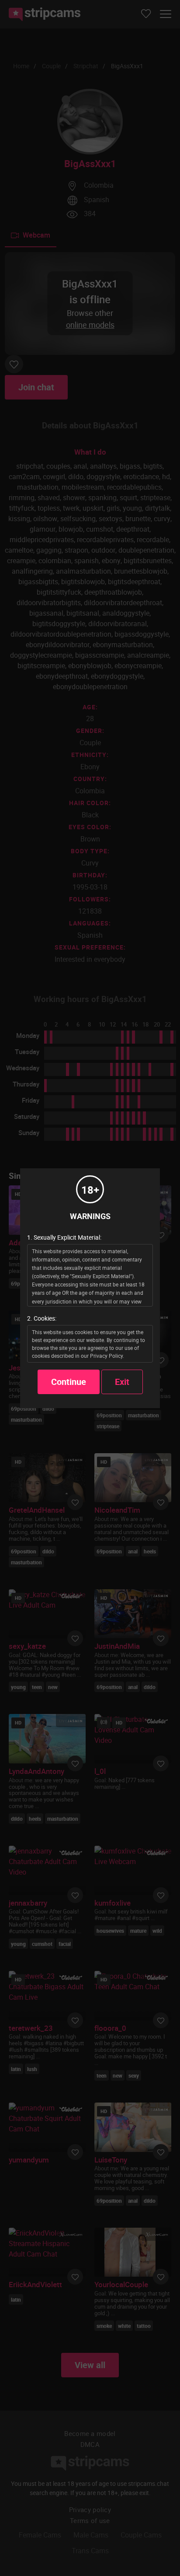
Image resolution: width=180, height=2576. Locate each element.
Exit (122, 1382)
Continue (69, 1382)
